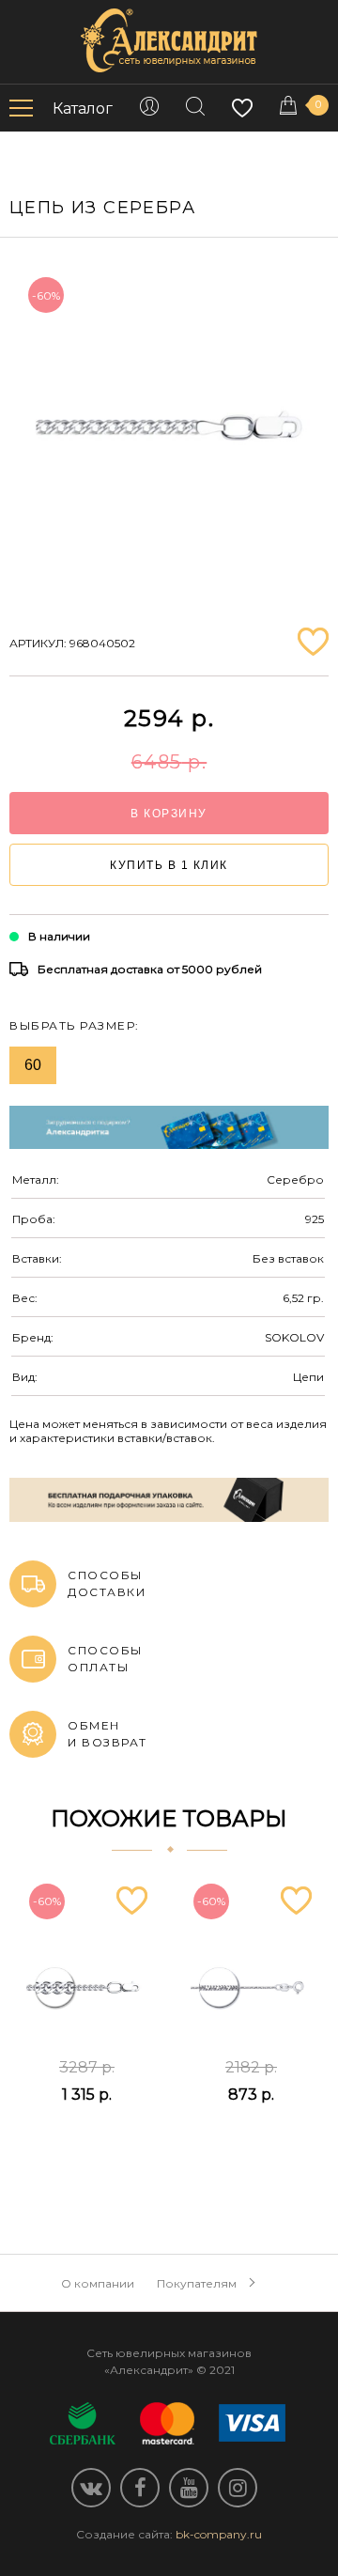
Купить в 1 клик (169, 865)
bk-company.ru (219, 2534)
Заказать (87, 2141)
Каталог (83, 109)
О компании (98, 2283)
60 (33, 1065)
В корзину (169, 814)
